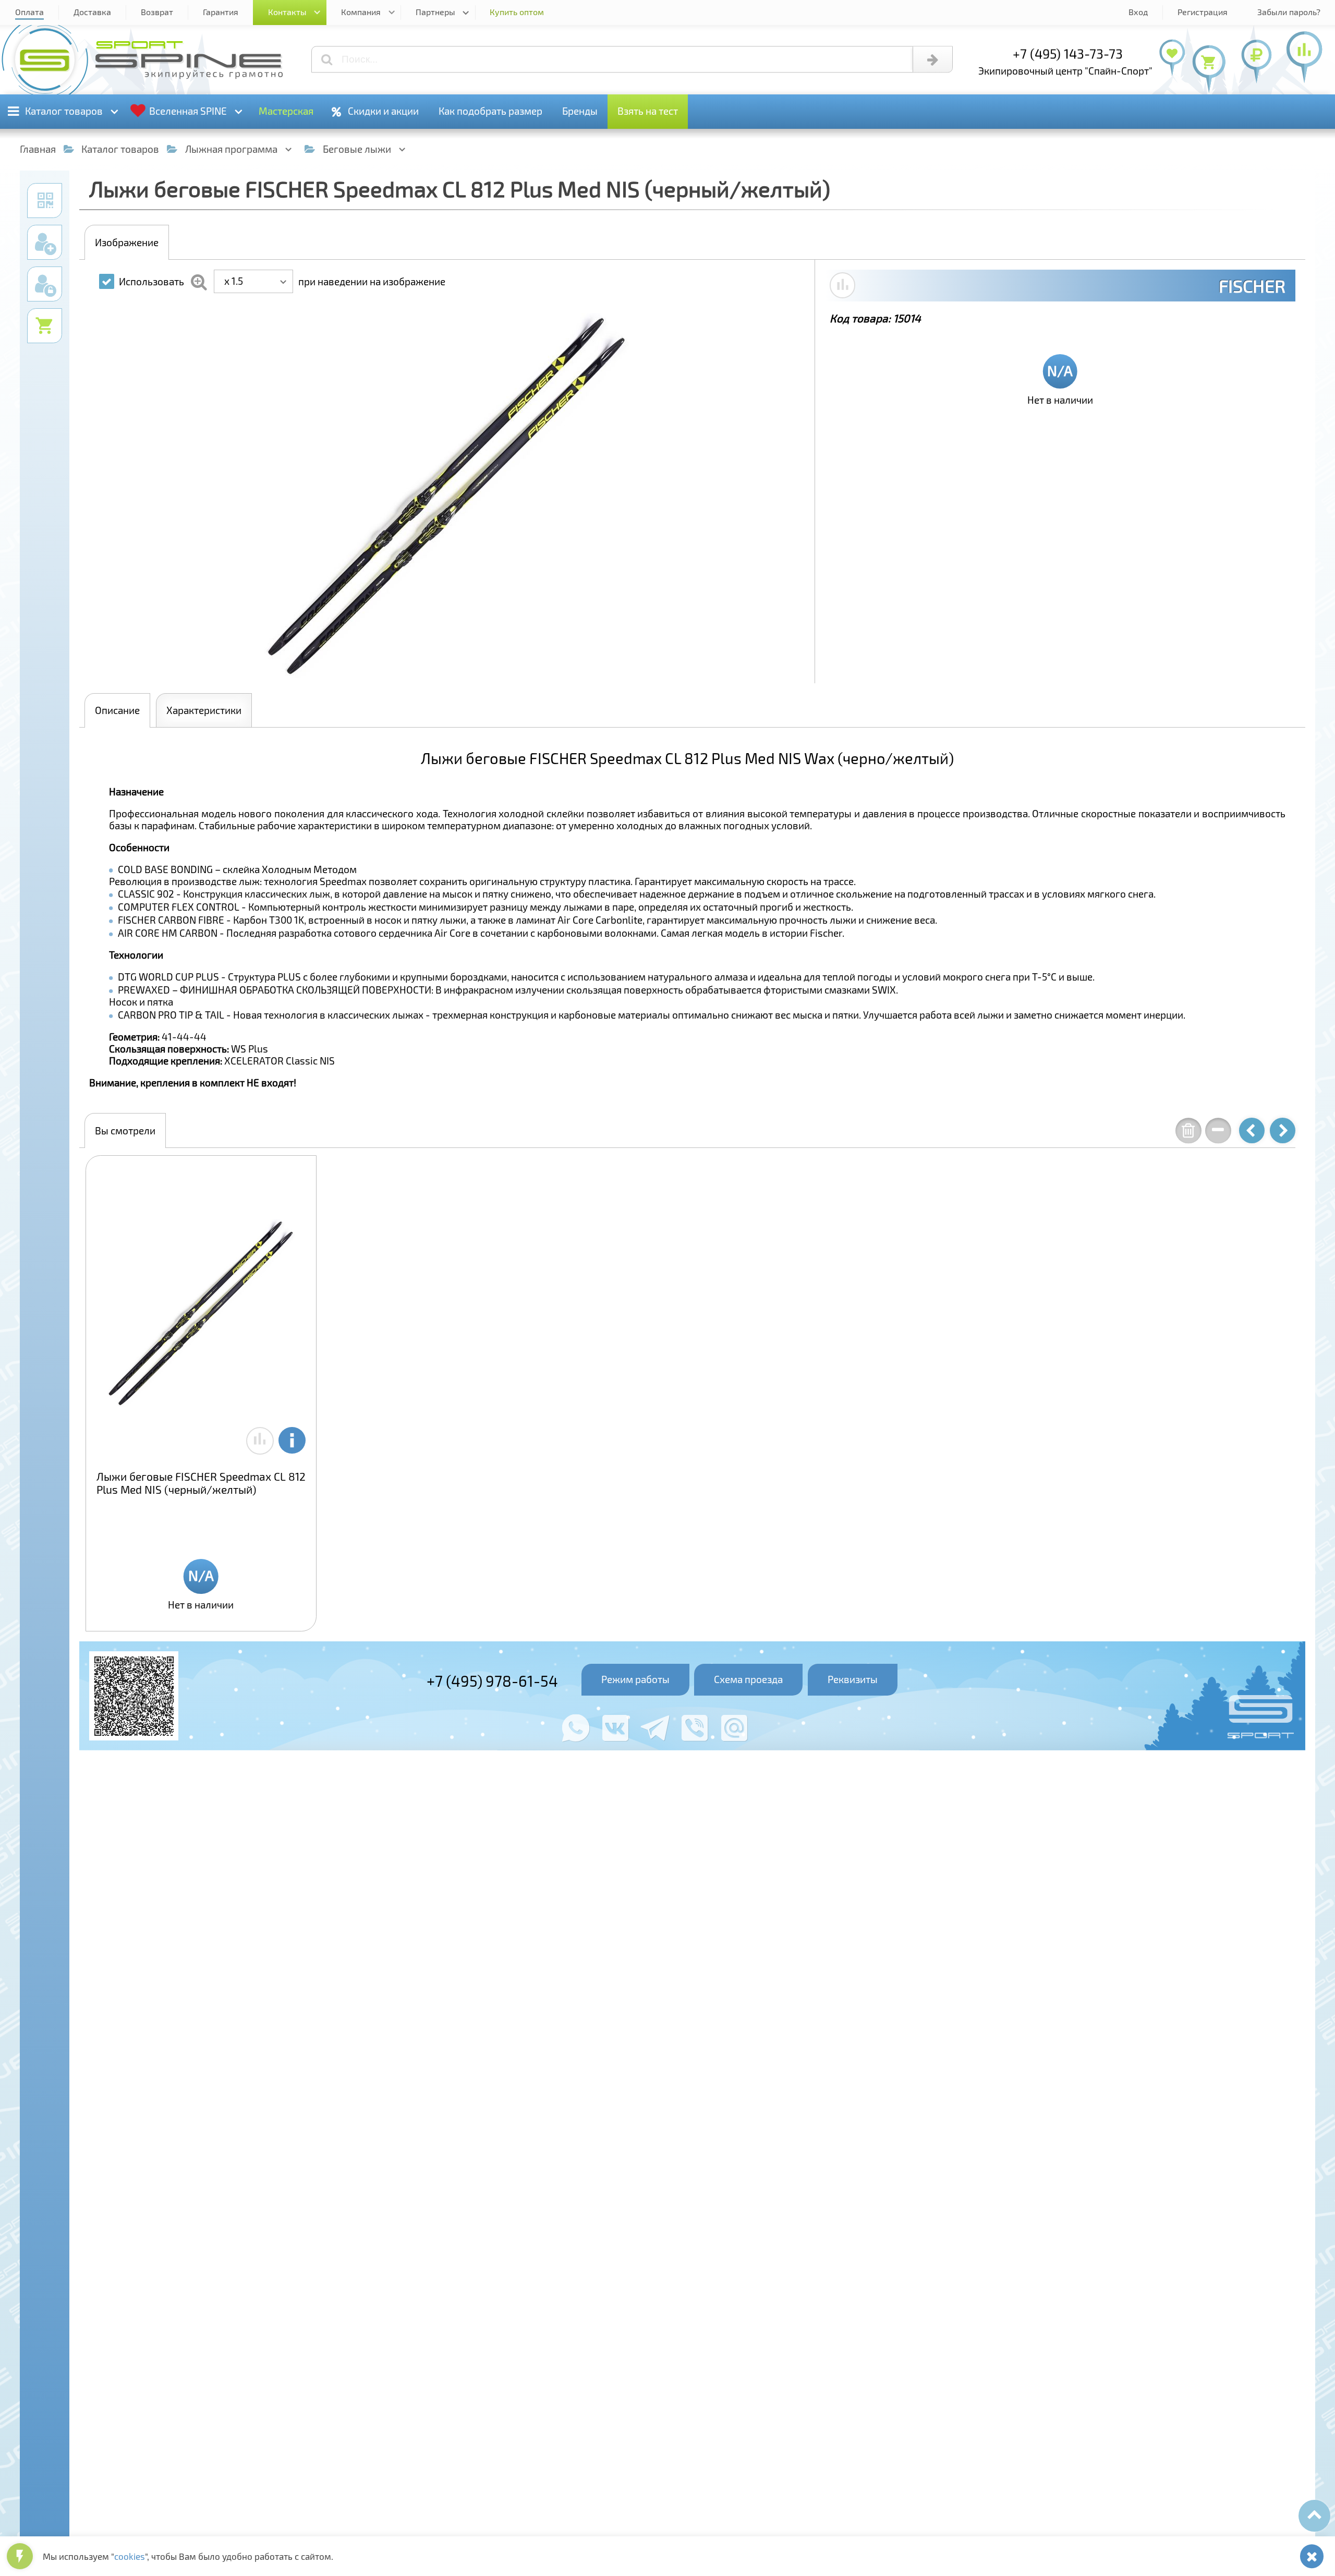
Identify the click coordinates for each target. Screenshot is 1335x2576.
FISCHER (1252, 286)
